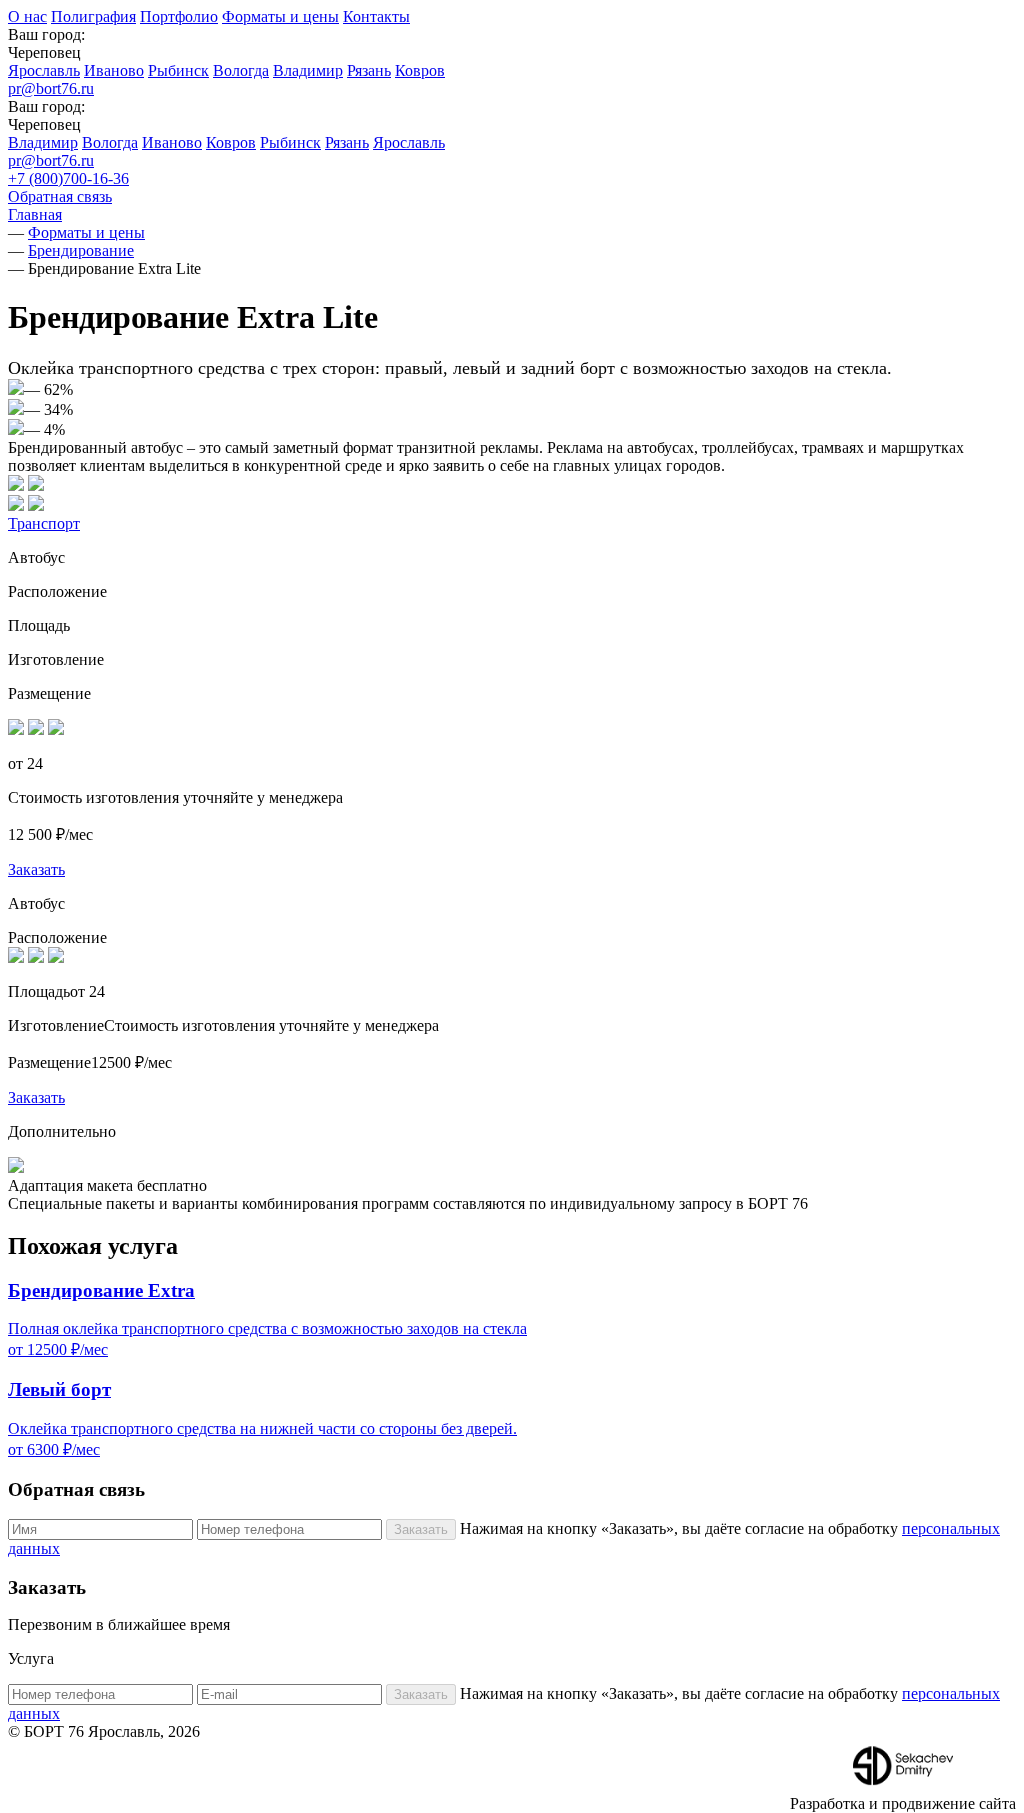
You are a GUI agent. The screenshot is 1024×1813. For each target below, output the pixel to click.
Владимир (308, 70)
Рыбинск (178, 70)
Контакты (376, 16)
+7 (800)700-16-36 (68, 178)
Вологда (241, 70)
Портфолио (179, 16)
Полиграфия (93, 16)
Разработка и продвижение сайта (903, 1803)
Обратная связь (60, 196)
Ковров (420, 70)
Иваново (114, 70)
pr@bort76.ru (51, 88)
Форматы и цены (280, 16)
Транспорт (44, 523)
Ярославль (44, 70)
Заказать (36, 869)
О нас (27, 16)
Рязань (369, 70)
